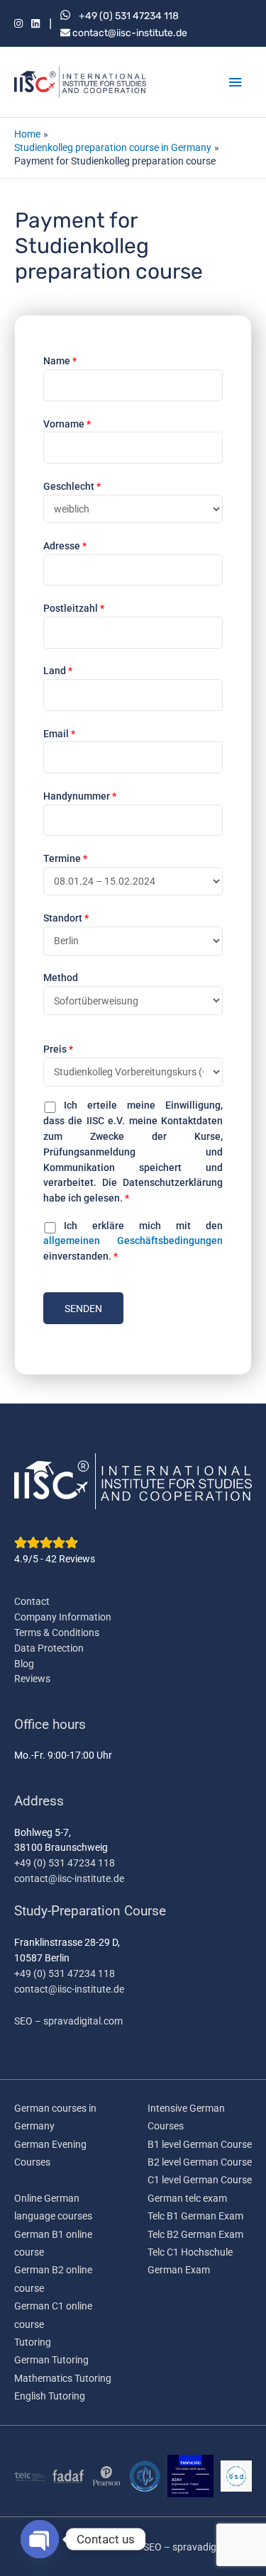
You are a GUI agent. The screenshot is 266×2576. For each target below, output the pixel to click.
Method (61, 978)
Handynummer (80, 796)
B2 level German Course (200, 2162)
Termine (65, 858)
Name (60, 361)
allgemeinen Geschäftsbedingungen (133, 1241)
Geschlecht (72, 486)
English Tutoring (50, 2396)
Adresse (65, 546)
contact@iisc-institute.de (129, 33)
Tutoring (33, 2342)
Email (59, 734)
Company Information (63, 1617)
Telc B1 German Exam (195, 2216)
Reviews (32, 1679)
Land (58, 671)
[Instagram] (18, 24)
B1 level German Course (200, 2144)
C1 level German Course (200, 2180)
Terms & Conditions (57, 1633)
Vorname (67, 424)
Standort (66, 918)
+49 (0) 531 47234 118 (129, 16)
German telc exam (187, 2198)
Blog (24, 1664)
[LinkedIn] (35, 24)
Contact (32, 1601)
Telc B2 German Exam (195, 2234)
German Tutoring (51, 2360)
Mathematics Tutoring (63, 2378)
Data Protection (49, 1648)
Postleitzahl (74, 608)
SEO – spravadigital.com (68, 2021)
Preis (58, 1049)
